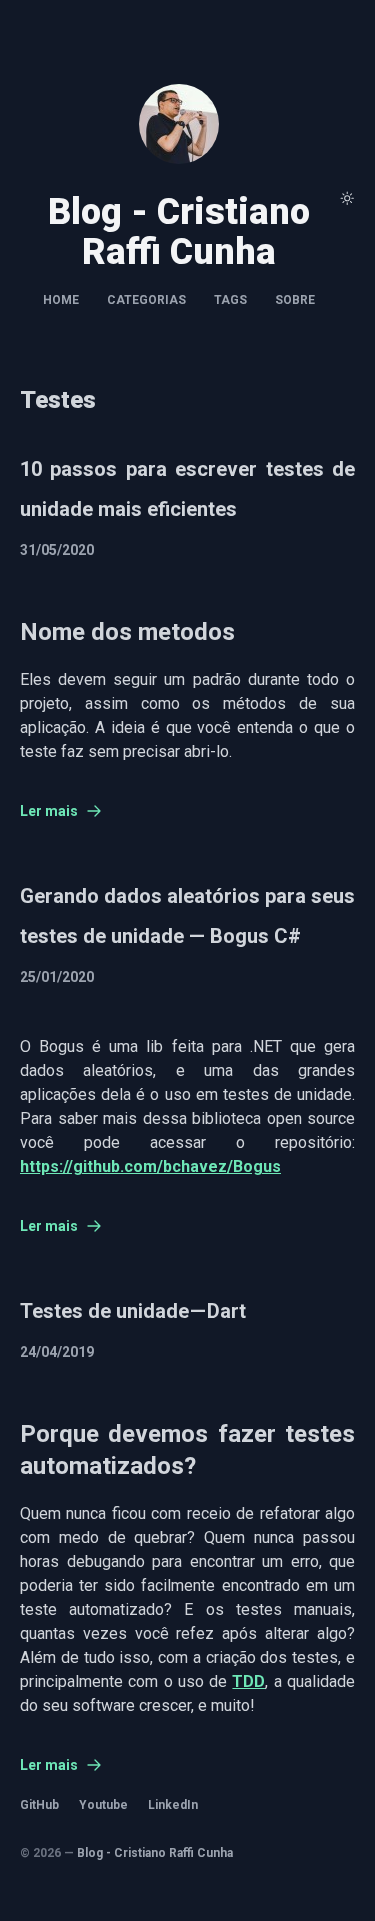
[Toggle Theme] (347, 198)
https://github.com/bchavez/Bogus (150, 1166)
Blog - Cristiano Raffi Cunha (155, 1853)
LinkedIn (173, 1805)
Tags (230, 300)
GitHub (39, 1805)
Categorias (146, 300)
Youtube (103, 1805)
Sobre (295, 300)
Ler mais (49, 811)
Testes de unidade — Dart (133, 1311)
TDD (248, 1681)
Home (61, 300)
